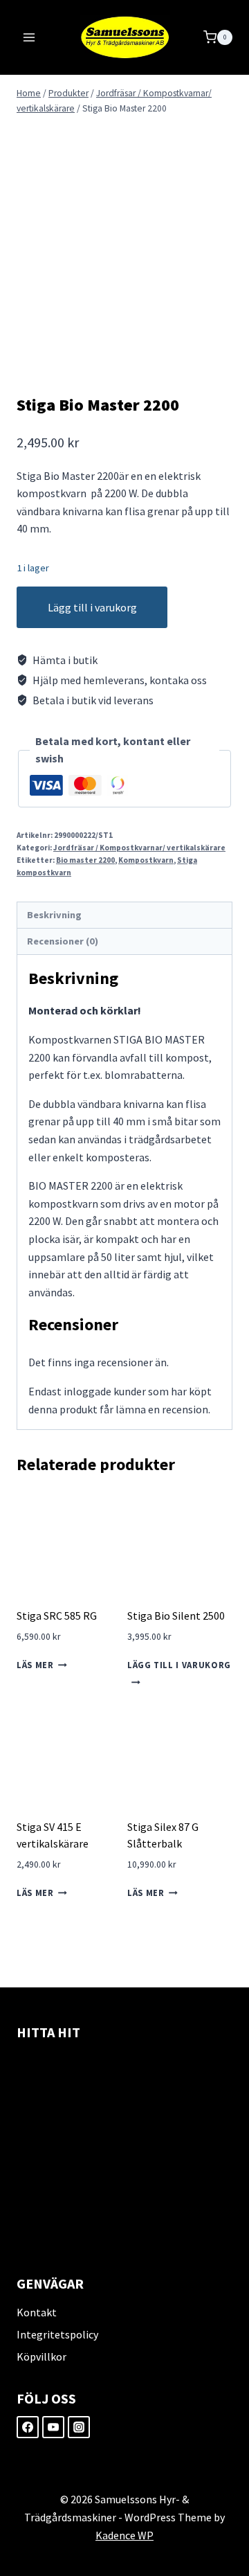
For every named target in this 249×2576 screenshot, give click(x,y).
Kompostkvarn (146, 860)
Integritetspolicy (57, 2334)
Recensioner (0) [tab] (63, 941)
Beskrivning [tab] (54, 915)
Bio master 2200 (85, 860)
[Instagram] (79, 2427)
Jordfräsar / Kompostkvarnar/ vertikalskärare (139, 848)
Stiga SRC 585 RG (57, 1616)
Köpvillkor (41, 2356)
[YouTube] (53, 2427)
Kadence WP (124, 2535)
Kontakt (37, 2312)
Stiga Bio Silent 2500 (176, 1616)
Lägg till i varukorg (92, 607)
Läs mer (35, 1665)
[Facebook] (28, 2427)
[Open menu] (29, 37)
